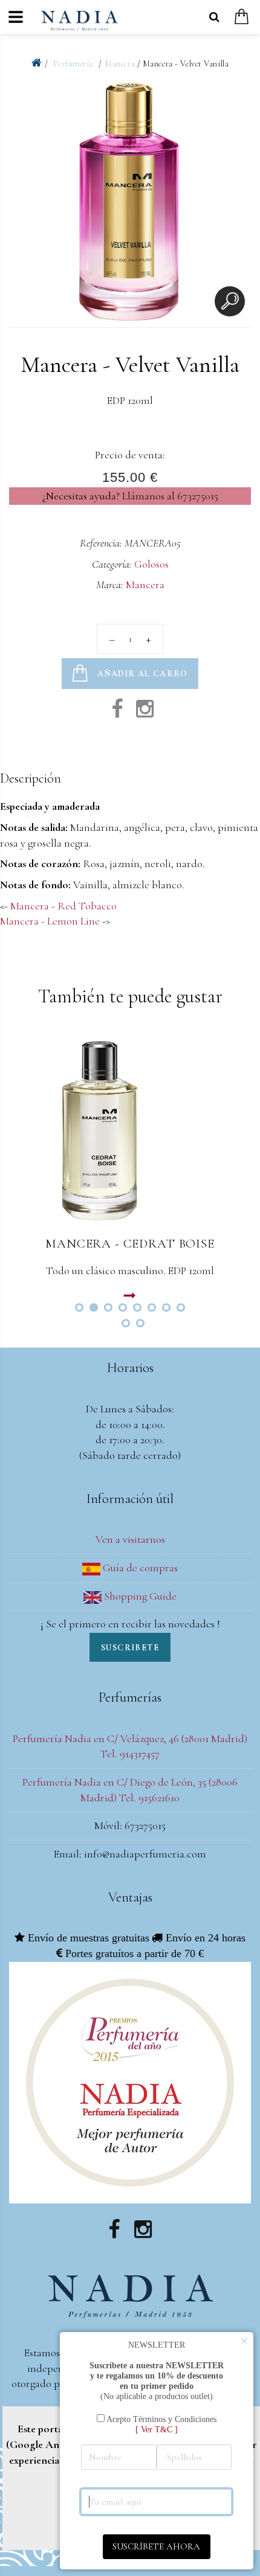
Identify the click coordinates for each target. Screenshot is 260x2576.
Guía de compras (139, 1568)
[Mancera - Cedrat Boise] (130, 1130)
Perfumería (74, 64)
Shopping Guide (139, 1596)
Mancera (120, 64)
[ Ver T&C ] (157, 2429)
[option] (130, 204)
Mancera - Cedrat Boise (130, 1244)
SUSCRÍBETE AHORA (156, 2546)
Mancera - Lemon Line (50, 921)
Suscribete (130, 1648)
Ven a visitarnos (130, 1539)
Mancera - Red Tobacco (63, 906)
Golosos (151, 564)
